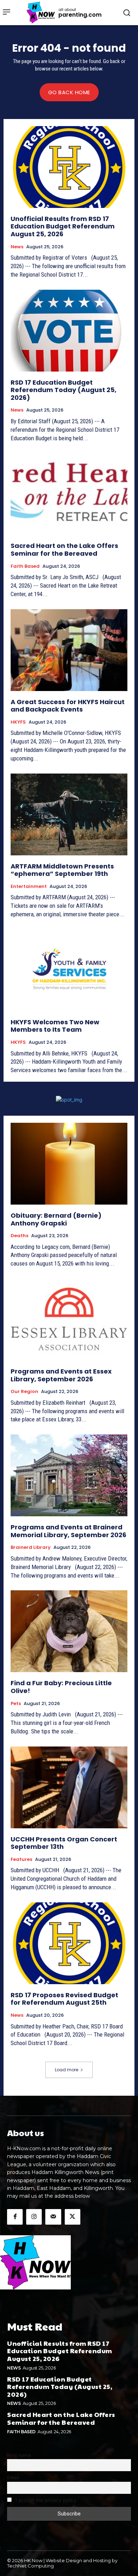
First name (19, 2455)
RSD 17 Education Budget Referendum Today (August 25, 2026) (64, 390)
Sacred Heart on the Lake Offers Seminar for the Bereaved (64, 550)
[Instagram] (34, 2217)
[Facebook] (15, 2217)
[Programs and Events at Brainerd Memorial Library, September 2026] (69, 1475)
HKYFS (18, 722)
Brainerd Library (31, 1547)
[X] (73, 2217)
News (17, 247)
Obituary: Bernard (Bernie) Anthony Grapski (56, 1219)
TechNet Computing (30, 2566)
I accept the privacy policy (45, 2500)
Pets (16, 1704)
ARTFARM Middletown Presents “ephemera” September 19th (62, 870)
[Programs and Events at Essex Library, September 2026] (69, 1320)
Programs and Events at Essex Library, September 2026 (61, 1375)
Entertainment (29, 887)
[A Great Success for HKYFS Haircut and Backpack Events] (69, 650)
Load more (67, 2070)
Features (21, 1859)
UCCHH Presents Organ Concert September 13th (64, 1843)
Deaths (19, 1236)
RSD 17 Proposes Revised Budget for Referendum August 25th (64, 1999)
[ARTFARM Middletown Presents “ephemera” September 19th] (69, 814)
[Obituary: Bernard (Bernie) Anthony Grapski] (69, 1164)
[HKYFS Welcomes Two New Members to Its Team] (69, 970)
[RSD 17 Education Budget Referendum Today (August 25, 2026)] (69, 331)
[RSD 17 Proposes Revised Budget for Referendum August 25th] (69, 1943)
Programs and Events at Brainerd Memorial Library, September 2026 (68, 1531)
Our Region (24, 1392)
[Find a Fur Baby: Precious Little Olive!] (69, 1631)
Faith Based (25, 566)
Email (13, 2478)
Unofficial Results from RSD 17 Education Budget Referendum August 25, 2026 (63, 226)
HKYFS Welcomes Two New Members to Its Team (55, 1026)
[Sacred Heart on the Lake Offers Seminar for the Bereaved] (69, 494)
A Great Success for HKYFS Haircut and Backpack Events (68, 706)
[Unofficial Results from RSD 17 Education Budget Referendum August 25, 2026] (69, 167)
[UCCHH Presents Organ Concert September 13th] (69, 1787)
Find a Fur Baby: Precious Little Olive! (61, 1687)
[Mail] (53, 2217)
